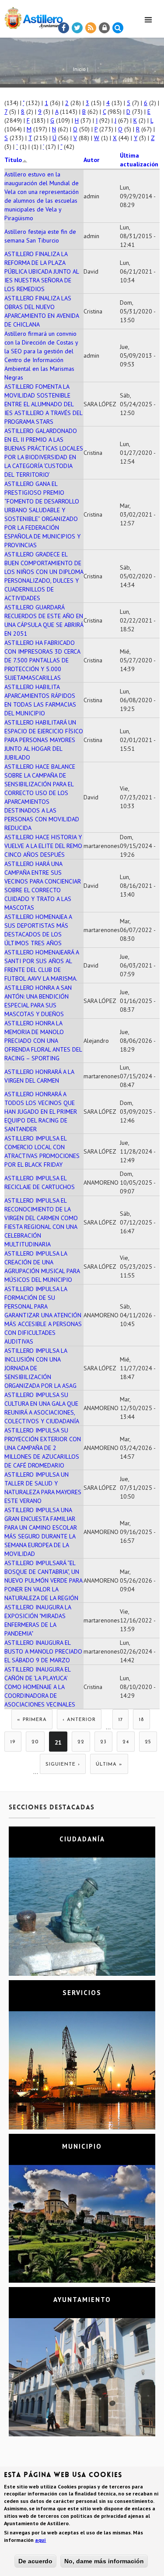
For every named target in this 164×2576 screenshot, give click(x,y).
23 (103, 1742)
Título (13, 160)
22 (81, 1742)
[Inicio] (31, 16)
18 (141, 1720)
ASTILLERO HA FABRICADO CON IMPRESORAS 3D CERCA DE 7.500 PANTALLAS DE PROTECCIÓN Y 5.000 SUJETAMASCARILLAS (42, 660)
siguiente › (63, 1765)
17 (120, 1720)
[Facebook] (64, 28)
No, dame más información (104, 2561)
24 (126, 1742)
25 (148, 1742)
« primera (32, 1720)
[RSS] (91, 28)
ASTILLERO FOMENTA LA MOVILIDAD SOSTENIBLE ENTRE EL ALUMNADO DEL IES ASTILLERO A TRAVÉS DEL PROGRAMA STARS (43, 404)
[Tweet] (77, 28)
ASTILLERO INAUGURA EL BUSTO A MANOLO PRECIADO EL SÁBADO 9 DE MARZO (43, 1651)
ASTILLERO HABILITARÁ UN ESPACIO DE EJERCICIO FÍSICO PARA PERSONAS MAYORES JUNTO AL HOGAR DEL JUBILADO (44, 740)
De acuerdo (35, 2561)
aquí (40, 2540)
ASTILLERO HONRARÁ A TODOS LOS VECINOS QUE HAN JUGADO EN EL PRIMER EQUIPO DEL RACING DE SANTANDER (41, 1112)
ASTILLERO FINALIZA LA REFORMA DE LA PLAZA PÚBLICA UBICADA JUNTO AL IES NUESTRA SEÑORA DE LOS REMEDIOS (42, 271)
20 (35, 1742)
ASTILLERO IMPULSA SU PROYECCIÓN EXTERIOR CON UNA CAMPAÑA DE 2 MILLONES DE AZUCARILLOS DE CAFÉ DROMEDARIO (43, 1448)
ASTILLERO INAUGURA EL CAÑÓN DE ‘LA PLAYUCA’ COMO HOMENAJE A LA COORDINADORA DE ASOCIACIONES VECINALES (40, 1687)
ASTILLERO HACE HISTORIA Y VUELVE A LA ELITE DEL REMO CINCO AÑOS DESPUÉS (43, 846)
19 (13, 1742)
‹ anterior (79, 1720)
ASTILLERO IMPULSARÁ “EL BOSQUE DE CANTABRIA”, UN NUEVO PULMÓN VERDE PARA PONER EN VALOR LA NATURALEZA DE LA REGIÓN (43, 1580)
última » (109, 1765)
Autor (91, 160)
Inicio (79, 69)
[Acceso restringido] (105, 28)
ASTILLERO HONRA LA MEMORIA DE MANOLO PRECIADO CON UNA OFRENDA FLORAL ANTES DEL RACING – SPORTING (43, 1041)
